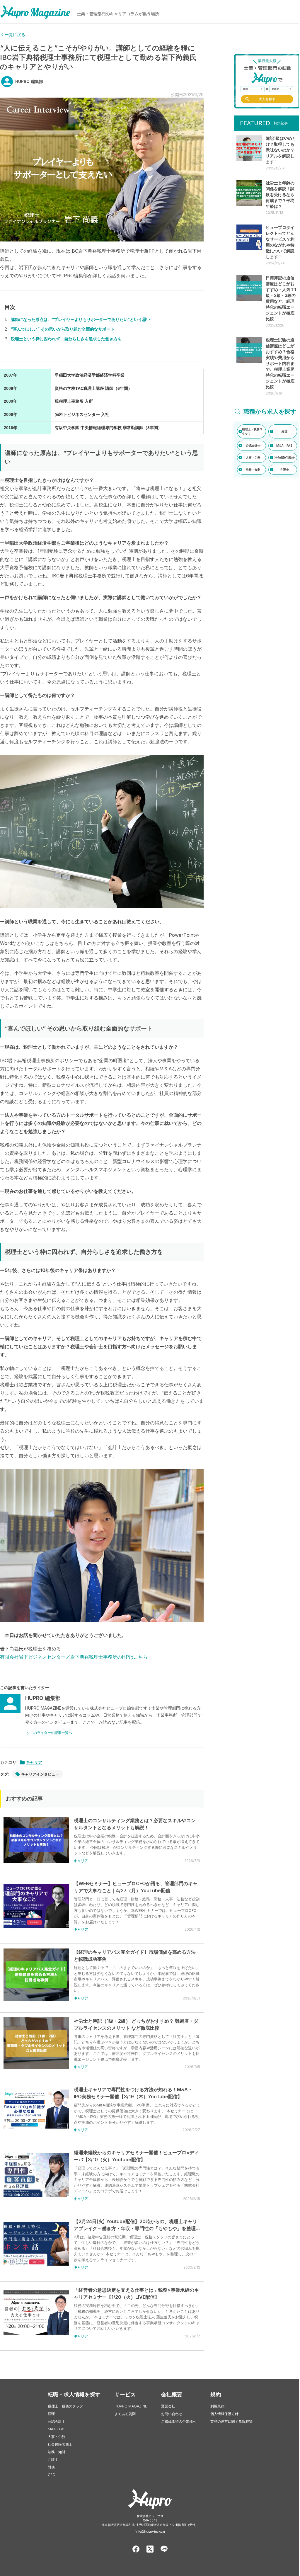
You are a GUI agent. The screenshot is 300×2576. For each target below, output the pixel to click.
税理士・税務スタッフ (65, 2406)
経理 (51, 2414)
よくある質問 (125, 2414)
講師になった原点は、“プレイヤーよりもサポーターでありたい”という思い (81, 319)
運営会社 (168, 2406)
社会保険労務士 (60, 2444)
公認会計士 (57, 2421)
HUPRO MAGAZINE (131, 2406)
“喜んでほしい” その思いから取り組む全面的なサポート (63, 329)
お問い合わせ (172, 2414)
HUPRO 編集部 (29, 81)
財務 (51, 2467)
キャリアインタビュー (40, 1774)
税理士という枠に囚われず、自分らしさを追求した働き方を (66, 339)
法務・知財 (57, 2452)
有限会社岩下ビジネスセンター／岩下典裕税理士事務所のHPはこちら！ (76, 1657)
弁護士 (53, 2459)
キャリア (34, 1762)
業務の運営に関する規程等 (231, 2421)
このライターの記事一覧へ (51, 1733)
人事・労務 (57, 2437)
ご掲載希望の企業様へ (179, 2421)
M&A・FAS (57, 2429)
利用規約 (217, 2406)
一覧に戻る (15, 34)
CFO (52, 2475)
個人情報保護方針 (224, 2414)
